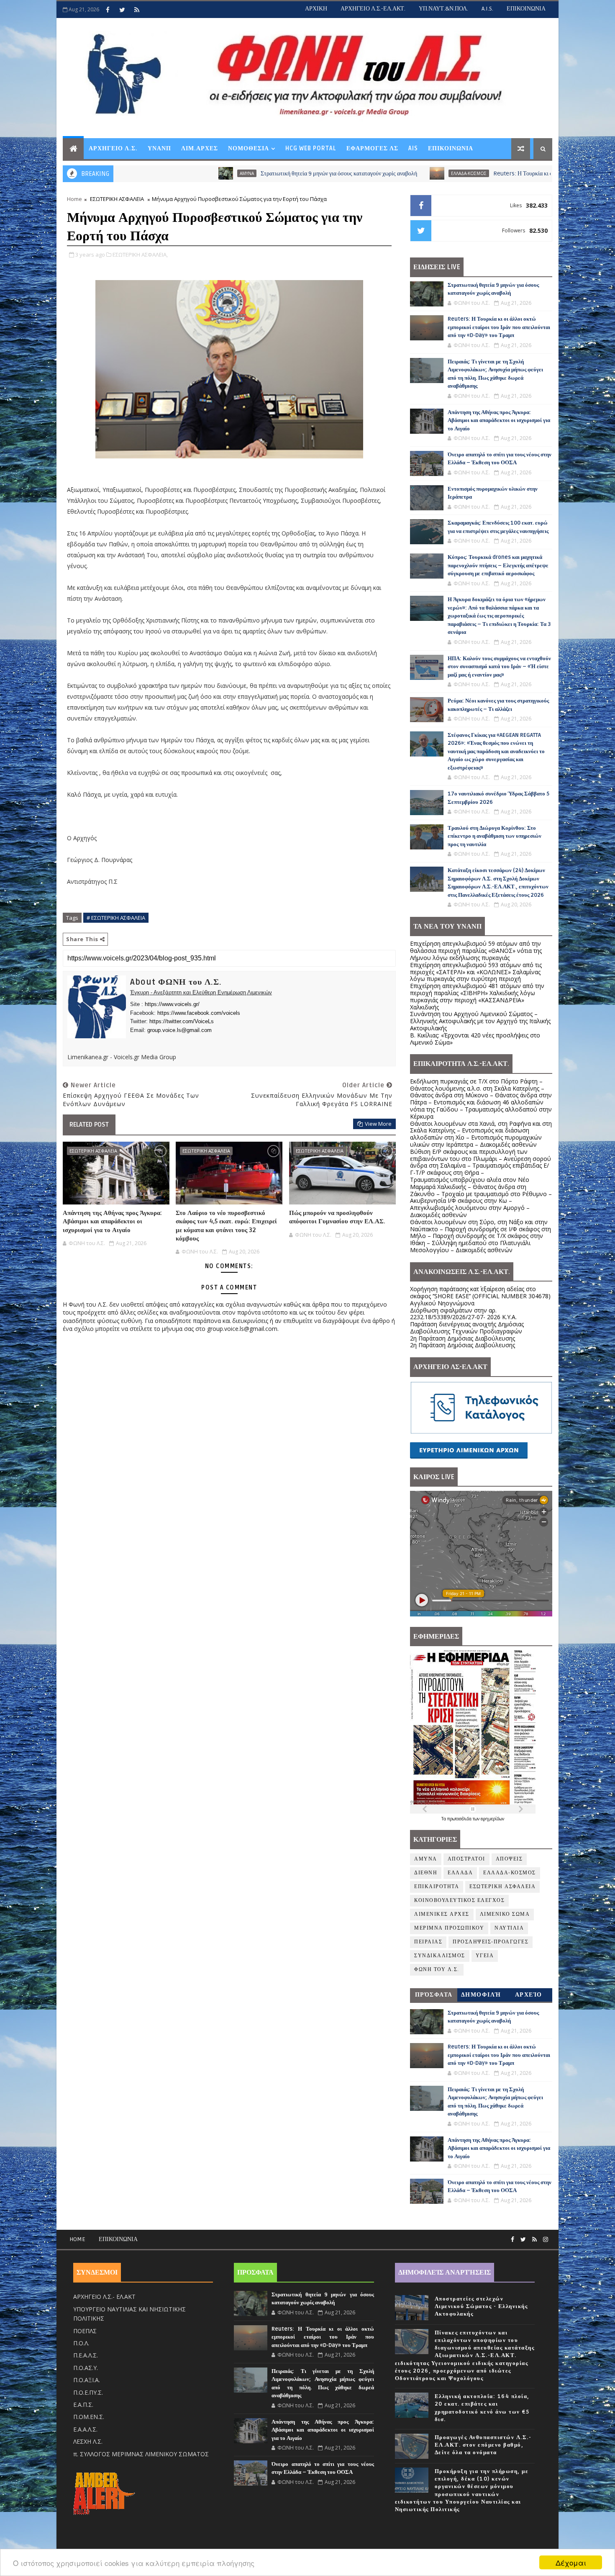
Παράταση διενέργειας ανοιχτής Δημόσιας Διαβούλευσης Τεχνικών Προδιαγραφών (467, 1328)
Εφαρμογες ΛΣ (372, 148)
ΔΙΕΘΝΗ (426, 1873)
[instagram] (546, 2240)
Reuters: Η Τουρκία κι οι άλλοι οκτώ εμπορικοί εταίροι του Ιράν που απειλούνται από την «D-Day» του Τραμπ (499, 327)
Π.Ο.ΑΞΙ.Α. (87, 2380)
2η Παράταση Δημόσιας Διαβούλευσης (463, 1338)
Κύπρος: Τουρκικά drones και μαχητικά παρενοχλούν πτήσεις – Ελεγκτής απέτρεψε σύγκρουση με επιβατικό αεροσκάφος (498, 565)
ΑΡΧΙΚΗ (316, 9)
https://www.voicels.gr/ (172, 1004)
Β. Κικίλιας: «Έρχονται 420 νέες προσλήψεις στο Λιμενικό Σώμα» (475, 1039)
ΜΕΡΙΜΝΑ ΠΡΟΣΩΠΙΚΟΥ (449, 1928)
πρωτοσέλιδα (460, 1819)
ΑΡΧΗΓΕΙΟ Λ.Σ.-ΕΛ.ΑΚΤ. (373, 9)
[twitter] (122, 10)
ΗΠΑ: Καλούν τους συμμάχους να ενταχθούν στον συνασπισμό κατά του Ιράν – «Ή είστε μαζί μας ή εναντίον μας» (499, 667)
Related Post (89, 1125)
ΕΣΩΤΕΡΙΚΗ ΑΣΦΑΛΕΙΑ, (140, 255)
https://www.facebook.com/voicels (199, 1013)
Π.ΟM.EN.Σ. (89, 2417)
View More (378, 1124)
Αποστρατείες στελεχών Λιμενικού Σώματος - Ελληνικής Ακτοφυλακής (481, 2306)
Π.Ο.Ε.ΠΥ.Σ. (88, 2392)
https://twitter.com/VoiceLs (182, 1021)
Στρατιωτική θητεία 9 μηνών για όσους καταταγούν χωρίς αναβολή (231, 174)
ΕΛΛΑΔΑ (460, 1873)
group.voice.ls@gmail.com (179, 1030)
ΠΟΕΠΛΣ (85, 2331)
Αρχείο (529, 1995)
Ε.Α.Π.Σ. (83, 2405)
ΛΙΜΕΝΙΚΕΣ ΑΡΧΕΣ (442, 1914)
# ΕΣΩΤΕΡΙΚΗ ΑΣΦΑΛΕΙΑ (116, 918)
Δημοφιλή (481, 1995)
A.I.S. (487, 9)
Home (74, 199)
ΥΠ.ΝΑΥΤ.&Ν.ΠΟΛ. (443, 9)
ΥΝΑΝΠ (159, 148)
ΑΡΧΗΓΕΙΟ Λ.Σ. (113, 148)
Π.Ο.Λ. (81, 2343)
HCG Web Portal (311, 148)
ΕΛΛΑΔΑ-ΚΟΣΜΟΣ (360, 173)
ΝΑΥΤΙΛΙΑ (509, 1928)
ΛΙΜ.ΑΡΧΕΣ (200, 148)
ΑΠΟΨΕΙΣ (509, 1859)
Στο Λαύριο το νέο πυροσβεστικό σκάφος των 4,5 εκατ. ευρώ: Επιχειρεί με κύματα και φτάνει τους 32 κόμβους (226, 1226)
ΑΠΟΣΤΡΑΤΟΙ (466, 1859)
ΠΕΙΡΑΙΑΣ (428, 1942)
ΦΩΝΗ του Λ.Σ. (437, 1970)
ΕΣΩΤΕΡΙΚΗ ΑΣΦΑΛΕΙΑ (117, 199)
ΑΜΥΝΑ (138, 173)
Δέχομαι (571, 2562)
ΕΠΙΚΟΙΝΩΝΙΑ (526, 9)
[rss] (137, 10)
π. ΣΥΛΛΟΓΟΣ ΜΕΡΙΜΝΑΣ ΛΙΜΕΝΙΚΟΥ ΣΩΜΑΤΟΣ (141, 2454)
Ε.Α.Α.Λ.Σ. (85, 2429)
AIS (413, 148)
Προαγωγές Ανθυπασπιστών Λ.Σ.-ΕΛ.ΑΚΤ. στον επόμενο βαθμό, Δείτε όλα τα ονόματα (483, 2445)
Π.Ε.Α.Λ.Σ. (86, 2355)
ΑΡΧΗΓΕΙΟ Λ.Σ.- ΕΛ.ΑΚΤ (104, 2297)
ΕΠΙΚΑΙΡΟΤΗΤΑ (437, 1887)
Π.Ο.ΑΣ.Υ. (86, 2368)
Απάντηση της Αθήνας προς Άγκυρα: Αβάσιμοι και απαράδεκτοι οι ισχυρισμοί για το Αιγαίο (112, 1221)
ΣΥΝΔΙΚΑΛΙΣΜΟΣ (440, 1956)
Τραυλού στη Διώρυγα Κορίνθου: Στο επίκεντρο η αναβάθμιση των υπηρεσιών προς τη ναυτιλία (495, 836)
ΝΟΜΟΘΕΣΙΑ (249, 148)
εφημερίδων (492, 1819)
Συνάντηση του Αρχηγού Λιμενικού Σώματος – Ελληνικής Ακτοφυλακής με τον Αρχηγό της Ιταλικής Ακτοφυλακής (480, 1021)
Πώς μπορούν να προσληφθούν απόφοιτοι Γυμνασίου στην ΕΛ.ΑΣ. (337, 1217)
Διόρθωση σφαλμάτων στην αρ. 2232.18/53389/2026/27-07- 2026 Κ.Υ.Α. (463, 1314)
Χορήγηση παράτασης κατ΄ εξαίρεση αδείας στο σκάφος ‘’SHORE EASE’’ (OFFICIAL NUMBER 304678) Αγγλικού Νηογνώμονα (480, 1296)
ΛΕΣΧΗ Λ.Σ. (88, 2441)
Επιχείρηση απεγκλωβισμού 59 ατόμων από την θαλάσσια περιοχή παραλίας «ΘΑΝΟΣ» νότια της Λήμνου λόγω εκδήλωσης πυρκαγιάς (476, 951)
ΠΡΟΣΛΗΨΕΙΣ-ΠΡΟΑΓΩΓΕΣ (491, 1942)
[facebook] (108, 10)
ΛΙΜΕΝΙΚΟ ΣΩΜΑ (505, 1914)
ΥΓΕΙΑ (485, 1956)
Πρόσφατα (434, 1995)
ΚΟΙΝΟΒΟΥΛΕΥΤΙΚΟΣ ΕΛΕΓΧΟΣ (459, 1900)
